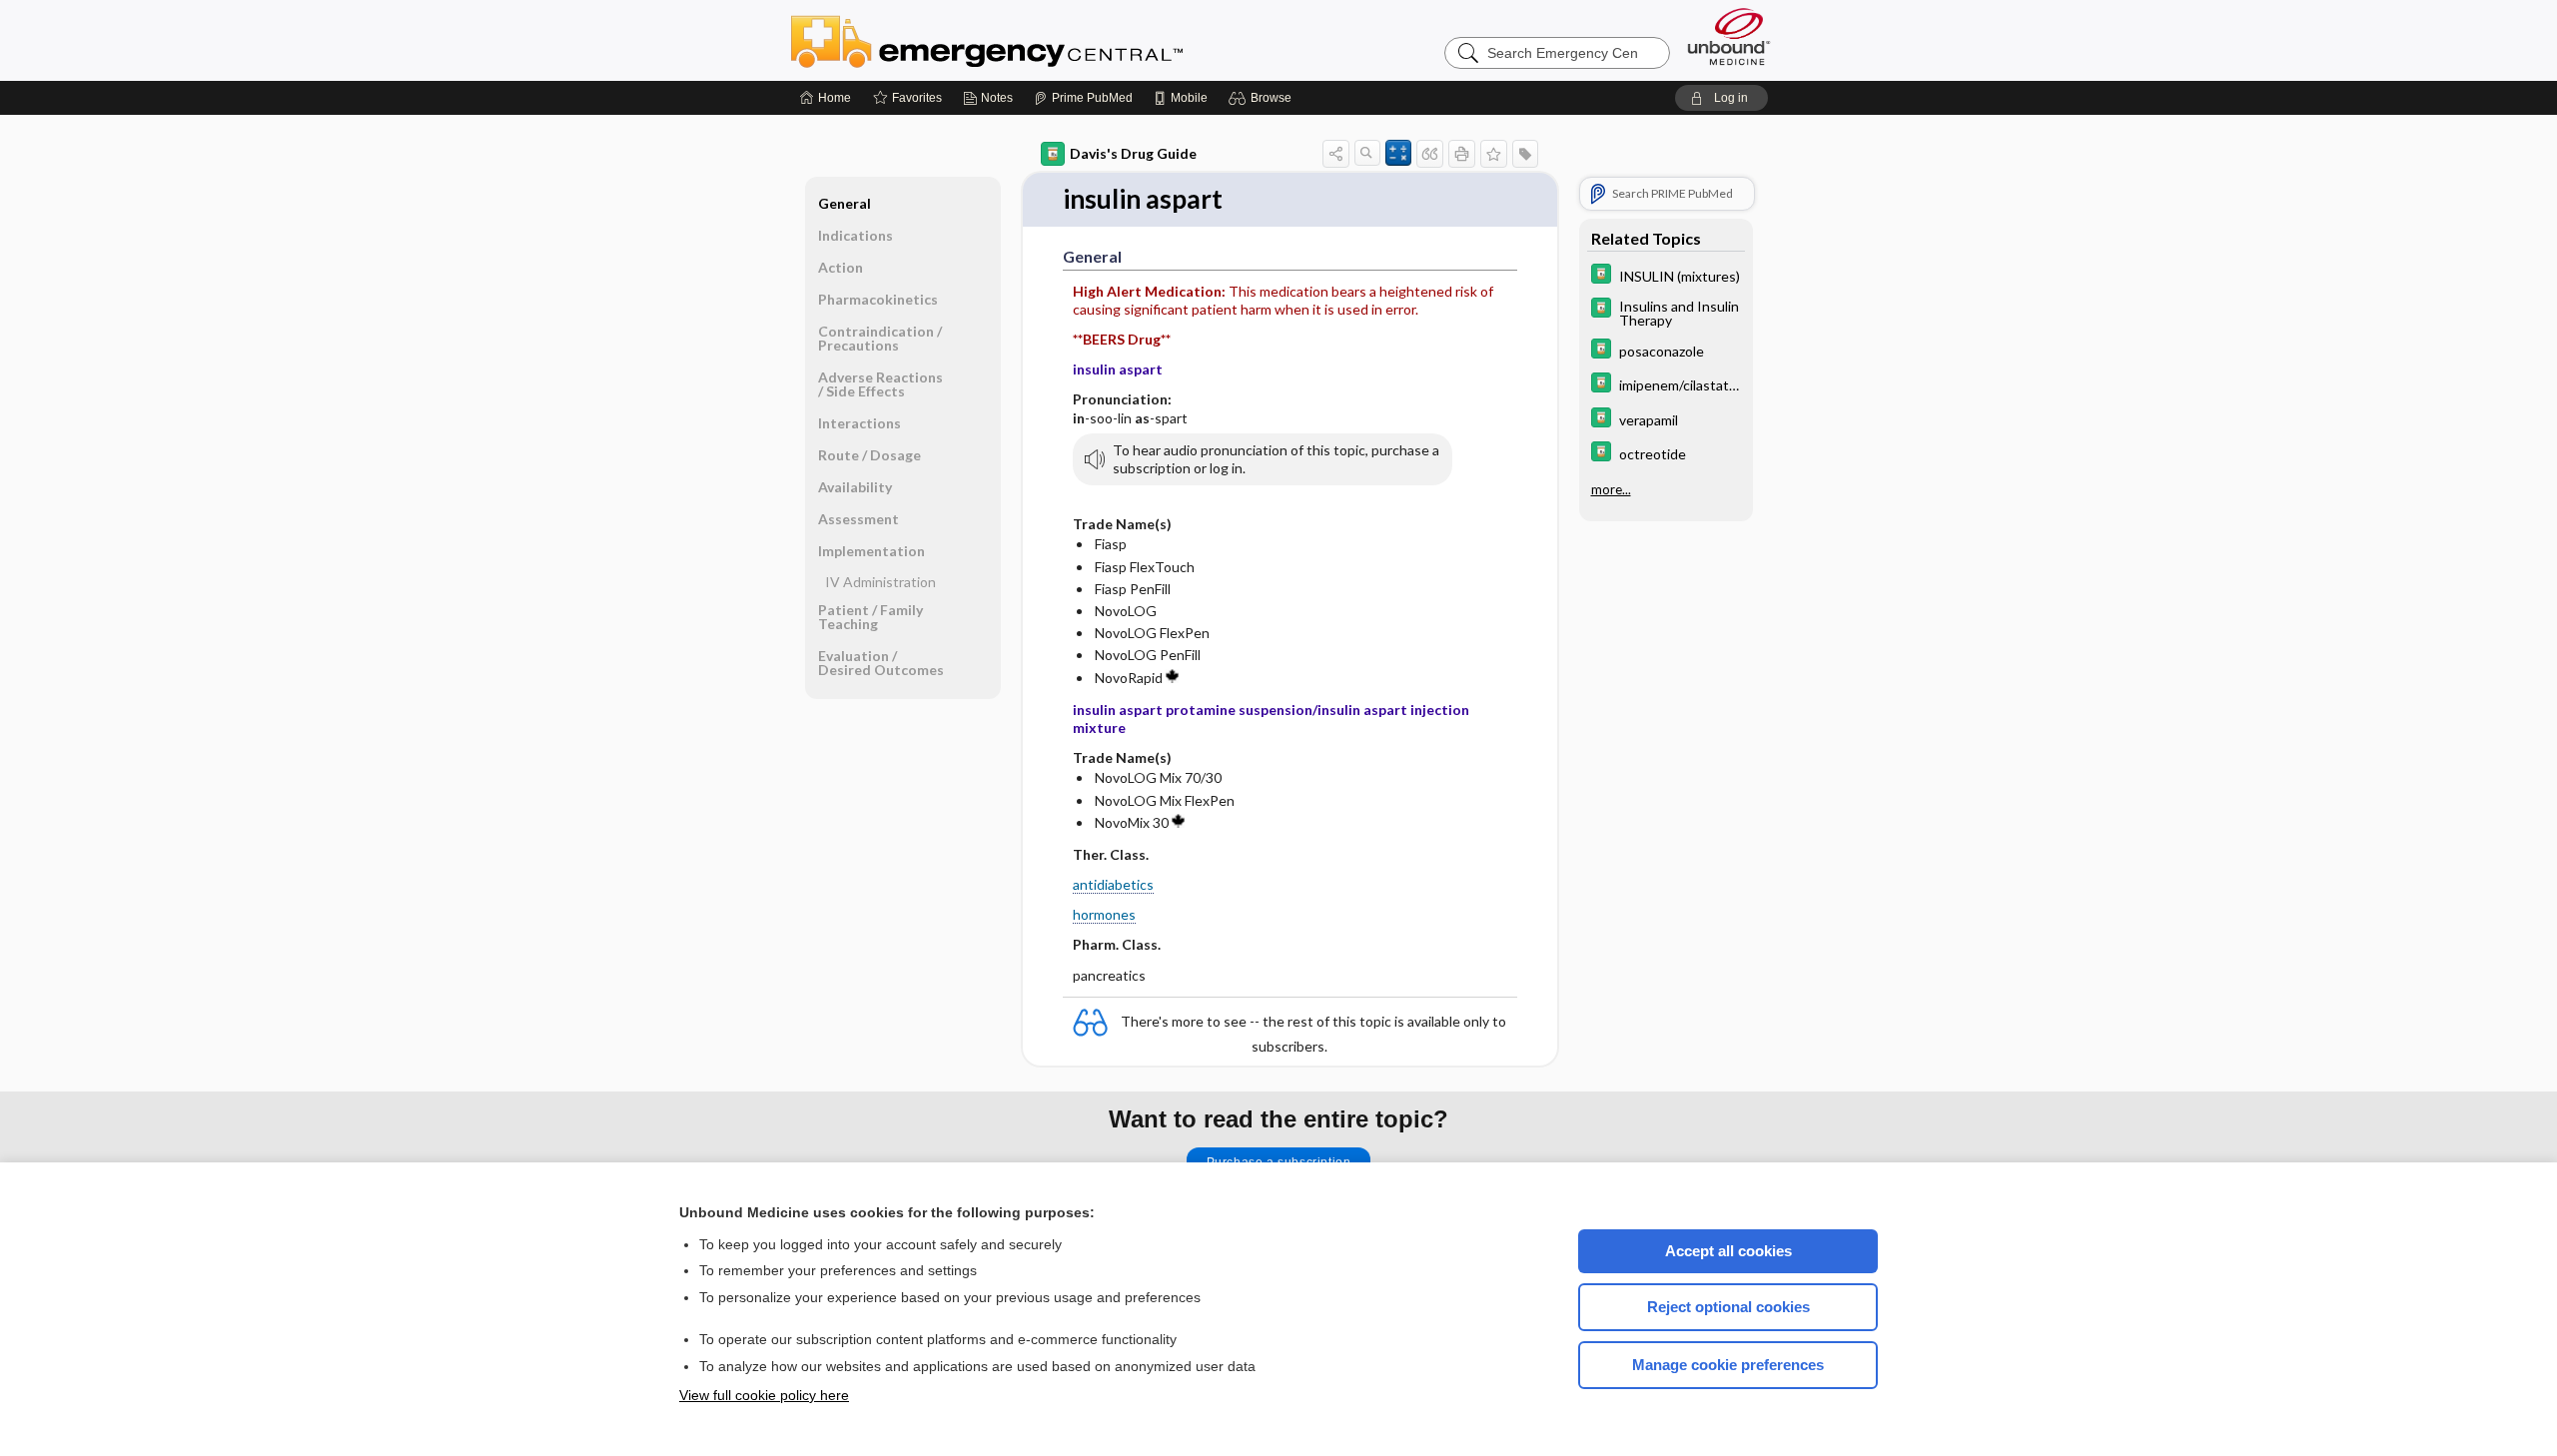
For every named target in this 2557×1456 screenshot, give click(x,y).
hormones (1104, 914)
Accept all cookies (1728, 1251)
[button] (1263, 98)
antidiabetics (1113, 884)
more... (1611, 489)
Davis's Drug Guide (1133, 153)
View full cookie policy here (764, 1395)
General (845, 203)
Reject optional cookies (1728, 1307)
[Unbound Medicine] (1729, 36)
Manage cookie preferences (1728, 1365)
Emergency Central (1039, 40)
